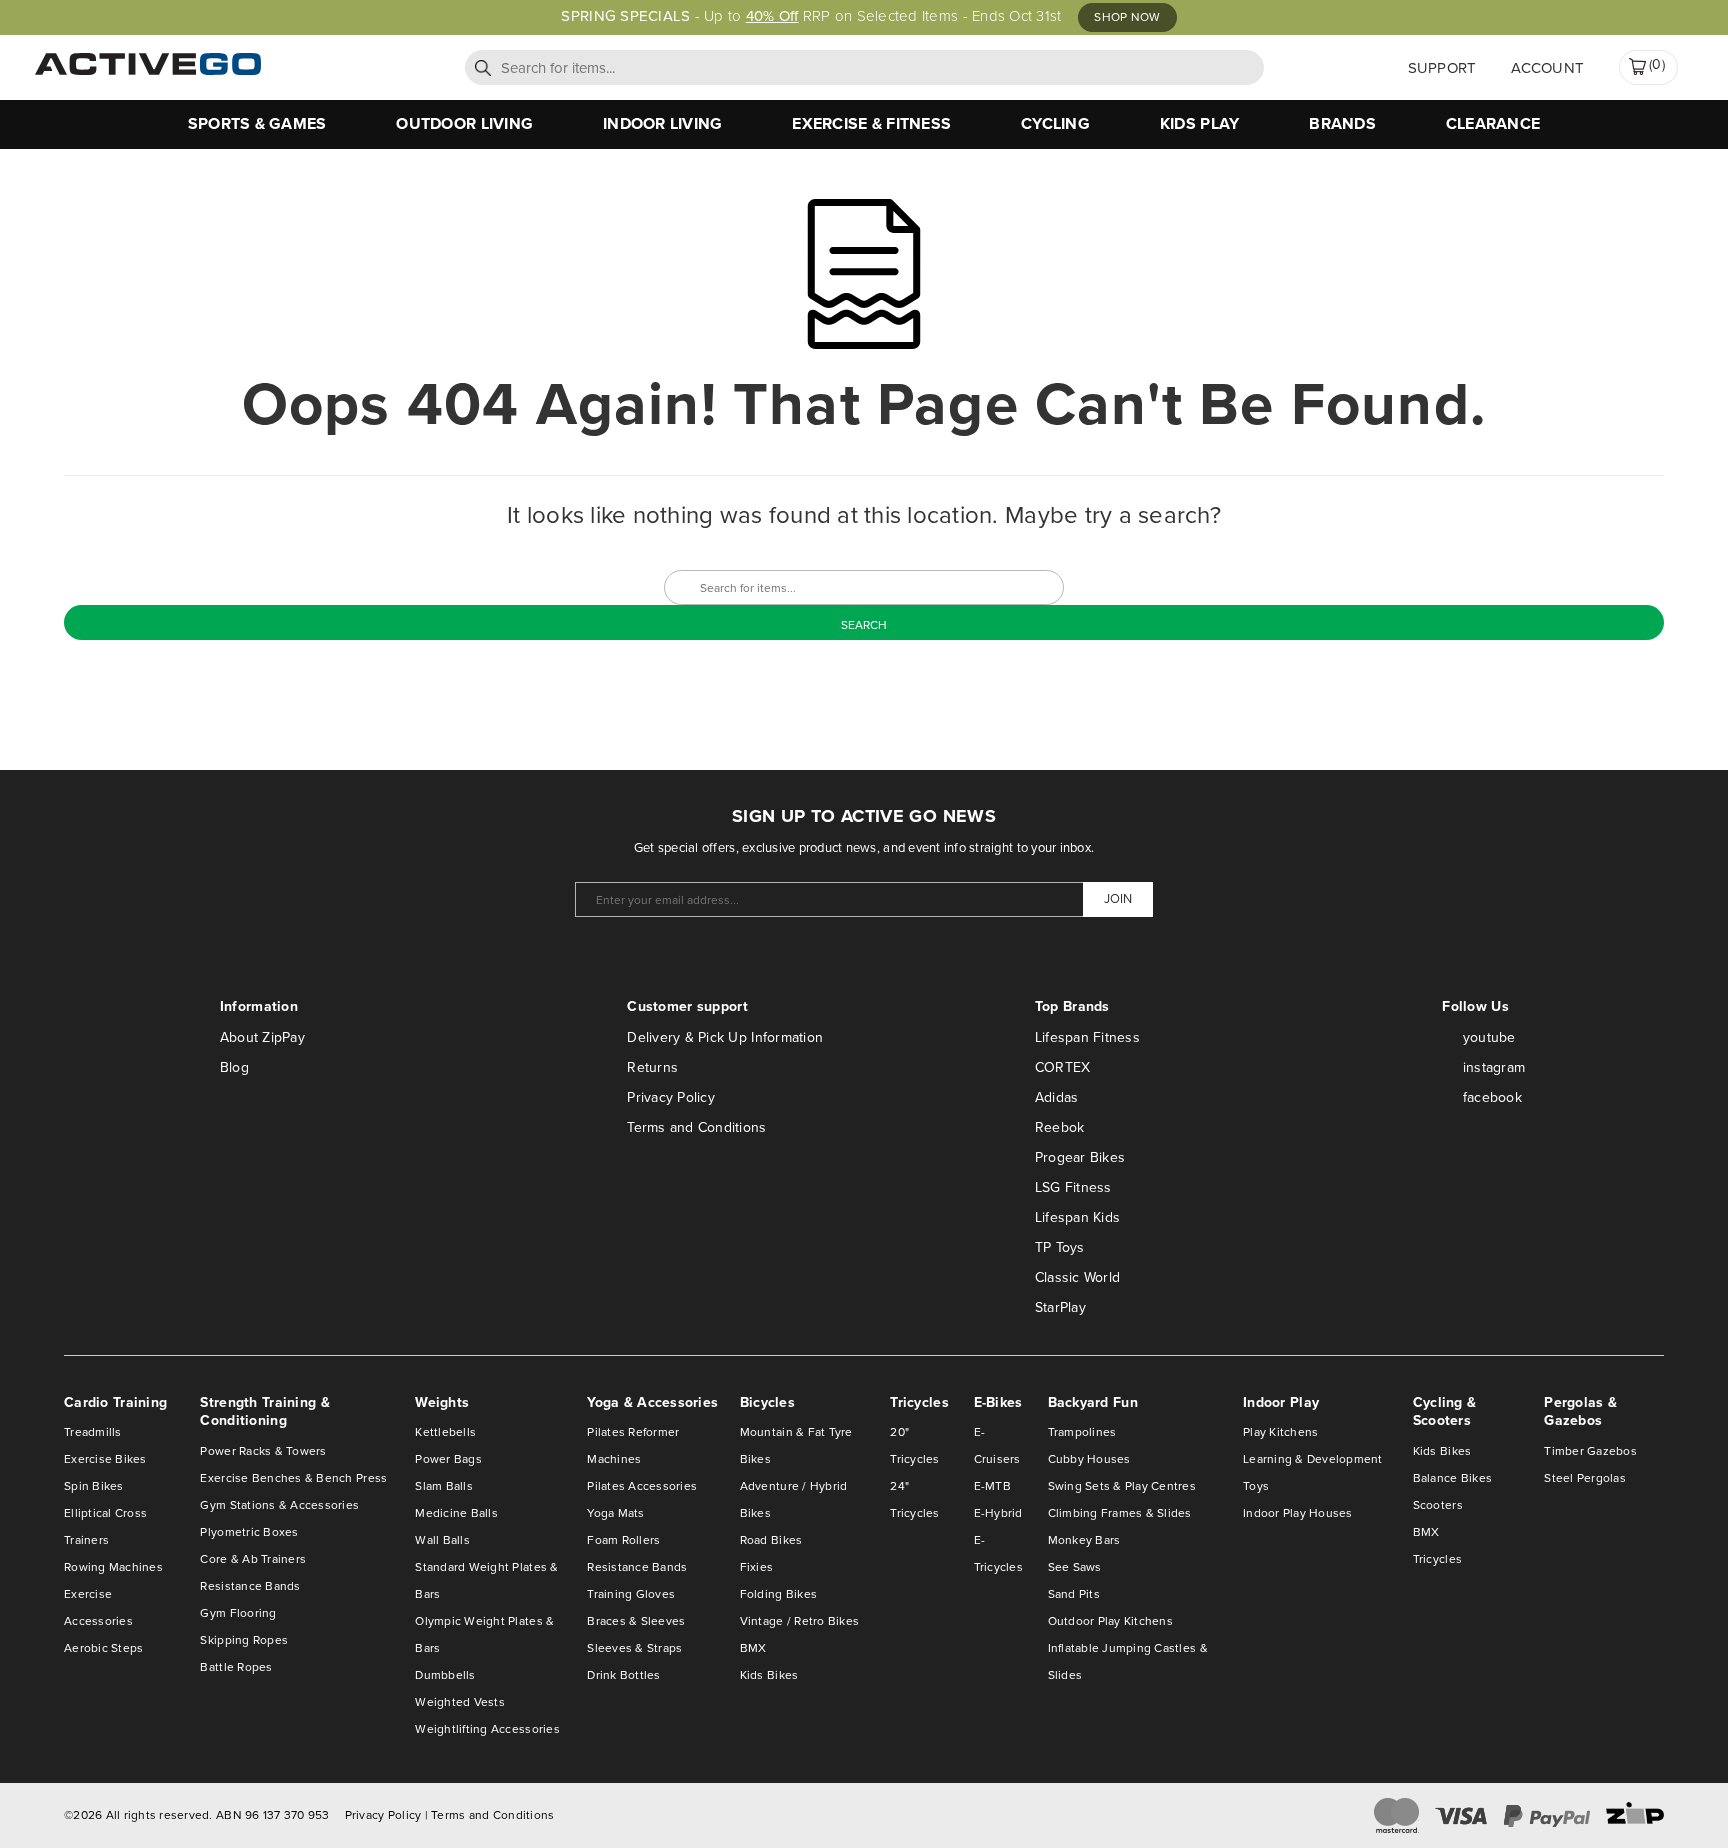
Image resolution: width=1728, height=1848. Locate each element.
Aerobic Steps (103, 1648)
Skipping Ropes (244, 1640)
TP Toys (1060, 1247)
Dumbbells (445, 1675)
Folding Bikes (778, 1594)
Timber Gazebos (1590, 1451)
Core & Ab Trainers (253, 1559)
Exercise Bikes (105, 1459)
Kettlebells (445, 1432)
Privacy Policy (671, 1097)
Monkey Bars (1084, 1540)
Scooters (1438, 1505)
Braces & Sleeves (636, 1621)
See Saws (1075, 1567)
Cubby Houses (1089, 1459)
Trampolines (1082, 1432)
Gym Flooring (238, 1613)
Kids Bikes (769, 1675)
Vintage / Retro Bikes (799, 1621)
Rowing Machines (113, 1567)
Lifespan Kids (1077, 1217)
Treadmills (93, 1432)
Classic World (1077, 1277)
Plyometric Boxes (249, 1532)
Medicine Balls (456, 1513)
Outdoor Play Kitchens (1110, 1621)
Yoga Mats (615, 1513)
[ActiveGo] (148, 70)
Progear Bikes (1080, 1157)
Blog (234, 1067)
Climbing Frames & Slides (1120, 1513)
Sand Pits (1074, 1594)
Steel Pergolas (1585, 1478)
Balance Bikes (1452, 1478)
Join (1118, 898)
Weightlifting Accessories (487, 1729)
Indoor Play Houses (1298, 1513)
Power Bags (448, 1459)
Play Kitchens (1280, 1432)
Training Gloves (631, 1594)
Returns (652, 1067)
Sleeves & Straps (634, 1648)
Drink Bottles (623, 1675)
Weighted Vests (460, 1702)
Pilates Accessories (642, 1486)
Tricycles (1437, 1559)
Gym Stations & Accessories (279, 1505)
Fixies (757, 1567)
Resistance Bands (250, 1586)
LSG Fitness (1073, 1187)
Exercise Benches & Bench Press (293, 1478)
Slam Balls (444, 1486)
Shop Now (1127, 17)
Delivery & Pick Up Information (725, 1037)
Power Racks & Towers (263, 1451)
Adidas (1057, 1097)
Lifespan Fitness (1087, 1037)
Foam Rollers (623, 1540)
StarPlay (1060, 1307)
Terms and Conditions (696, 1127)
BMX (753, 1648)
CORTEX (1063, 1067)
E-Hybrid (998, 1513)
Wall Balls (442, 1540)
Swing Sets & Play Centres (1122, 1486)
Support (1442, 68)
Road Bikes (771, 1540)
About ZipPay (262, 1037)
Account (1547, 68)
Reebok (1060, 1127)
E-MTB (992, 1486)
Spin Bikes (94, 1486)
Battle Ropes (236, 1667)
